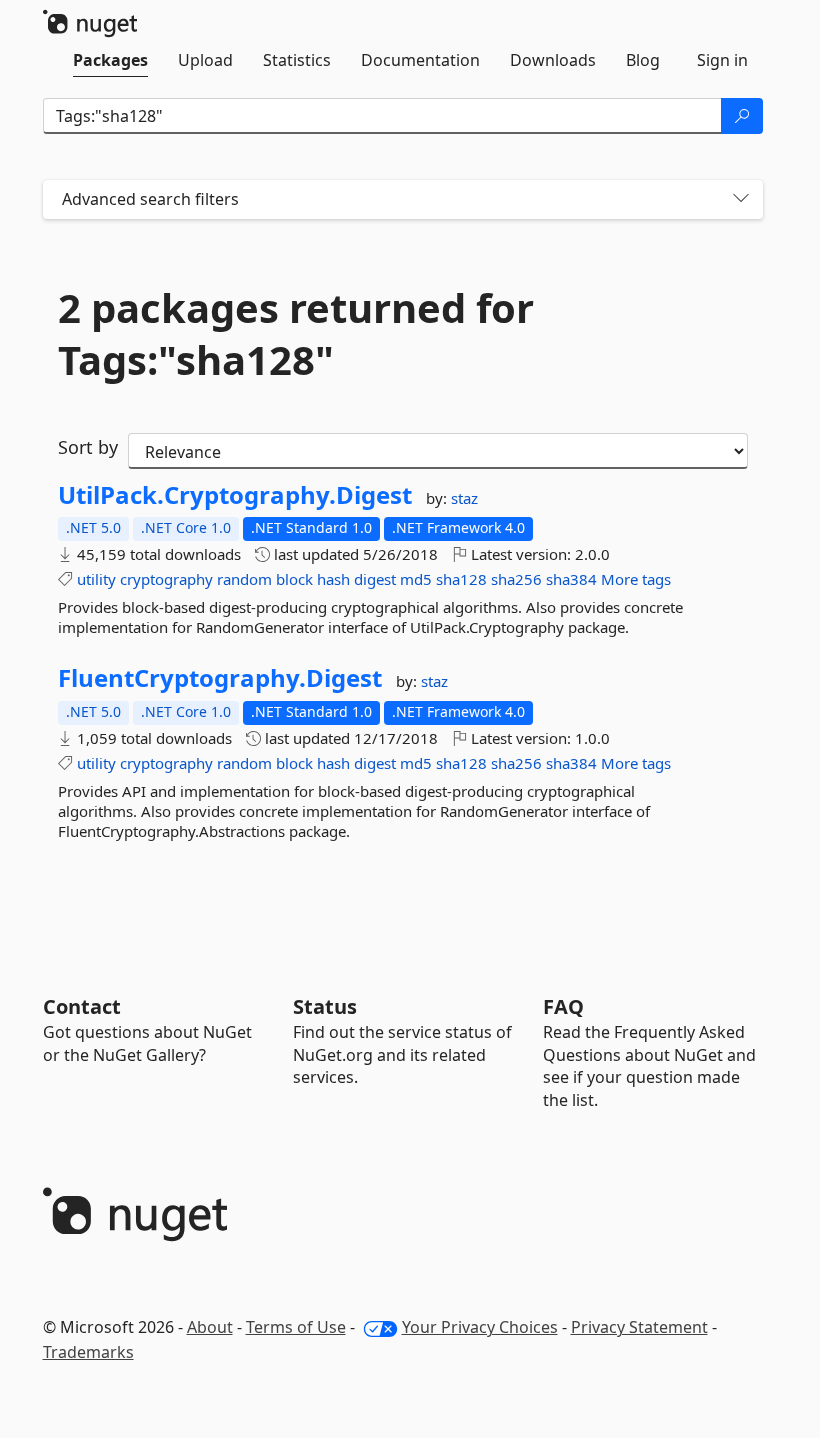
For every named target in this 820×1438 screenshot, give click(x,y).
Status (325, 1006)
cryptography (166, 579)
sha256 (516, 579)
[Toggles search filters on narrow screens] (741, 199)
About (210, 1327)
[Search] (742, 116)
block (294, 579)
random (244, 579)
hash (333, 579)
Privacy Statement (639, 1327)
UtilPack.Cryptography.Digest (235, 495)
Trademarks (88, 1352)
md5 (416, 579)
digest (375, 579)
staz (464, 498)
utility (96, 579)
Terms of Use (296, 1327)
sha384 (571, 579)
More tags (636, 579)
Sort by (88, 447)
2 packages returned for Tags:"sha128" (296, 334)
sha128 (461, 579)
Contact (82, 1006)
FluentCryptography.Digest (220, 678)
